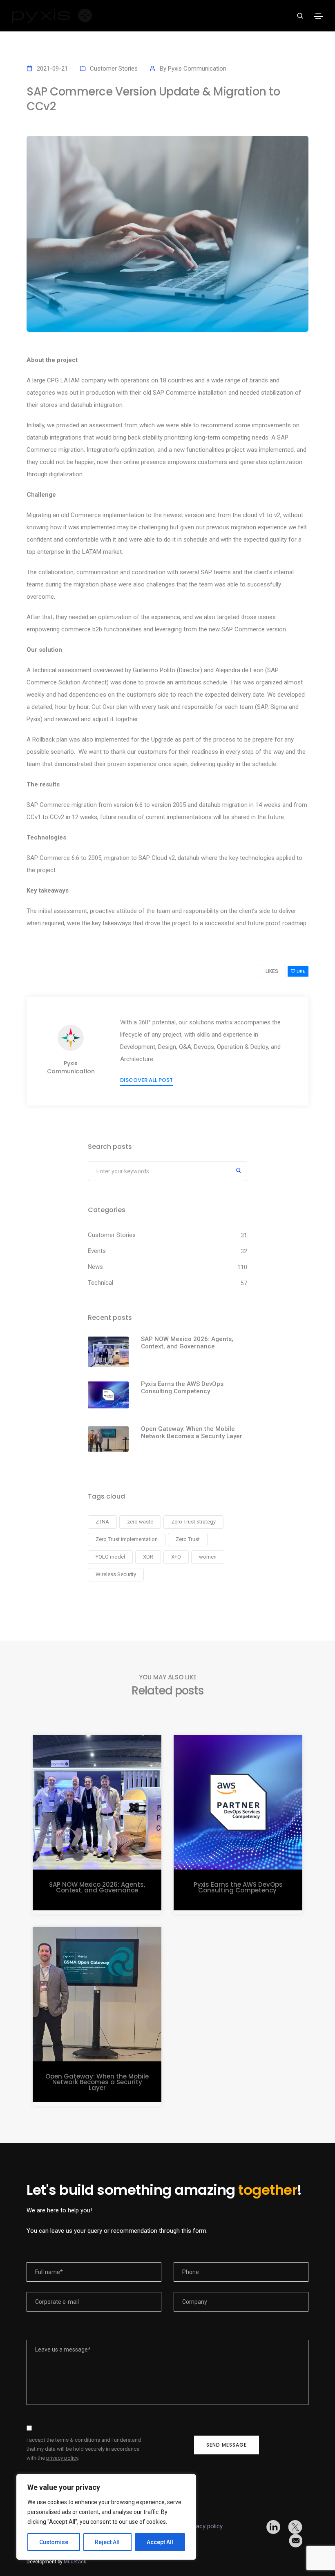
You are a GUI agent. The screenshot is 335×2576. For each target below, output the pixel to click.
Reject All (107, 2542)
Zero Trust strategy (193, 1522)
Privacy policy (204, 2526)
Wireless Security (116, 1574)
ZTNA (102, 1522)
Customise (54, 2542)
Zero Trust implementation (127, 1539)
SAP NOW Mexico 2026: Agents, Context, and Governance (187, 1343)
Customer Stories (114, 69)
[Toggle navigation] (318, 16)
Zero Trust (188, 1539)
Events (97, 1251)
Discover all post (146, 1080)
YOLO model (110, 1557)
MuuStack (75, 2562)
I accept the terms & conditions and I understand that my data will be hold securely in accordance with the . (84, 2449)
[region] (106, 2517)
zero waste (140, 1522)
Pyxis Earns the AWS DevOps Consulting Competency (182, 1388)
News (95, 1267)
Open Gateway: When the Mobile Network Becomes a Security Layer (192, 1432)
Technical (100, 1283)
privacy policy (62, 2458)
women (208, 1557)
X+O (176, 1557)
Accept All (160, 2542)
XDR (148, 1557)
